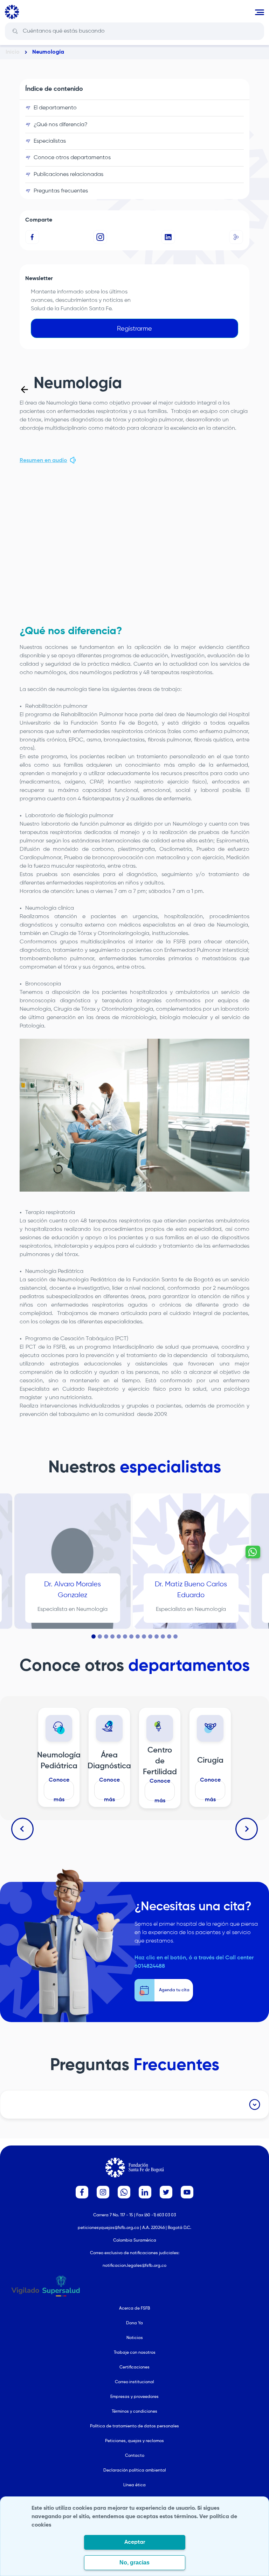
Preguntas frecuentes (61, 191)
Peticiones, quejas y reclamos (134, 2441)
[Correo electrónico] (236, 237)
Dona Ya (134, 2323)
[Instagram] (101, 237)
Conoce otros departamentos (72, 158)
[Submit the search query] (15, 31)
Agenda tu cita (73, 1612)
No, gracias (134, 2563)
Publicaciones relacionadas (68, 175)
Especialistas (50, 141)
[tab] (94, 1636)
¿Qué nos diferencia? (61, 125)
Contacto (135, 2456)
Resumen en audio (43, 461)
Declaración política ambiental (135, 2470)
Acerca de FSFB (134, 2309)
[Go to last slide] (22, 1829)
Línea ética (134, 2485)
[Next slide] (247, 1829)
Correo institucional (134, 2382)
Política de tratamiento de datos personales (134, 2426)
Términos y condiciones (134, 2412)
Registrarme (134, 329)
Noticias (135, 2338)
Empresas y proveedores (134, 2397)
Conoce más (59, 1790)
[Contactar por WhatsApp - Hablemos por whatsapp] (253, 1552)
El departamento (55, 108)
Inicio (13, 52)
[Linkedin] (168, 237)
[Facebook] (33, 237)
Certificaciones (134, 2367)
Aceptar (135, 2542)
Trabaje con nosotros (135, 2353)
